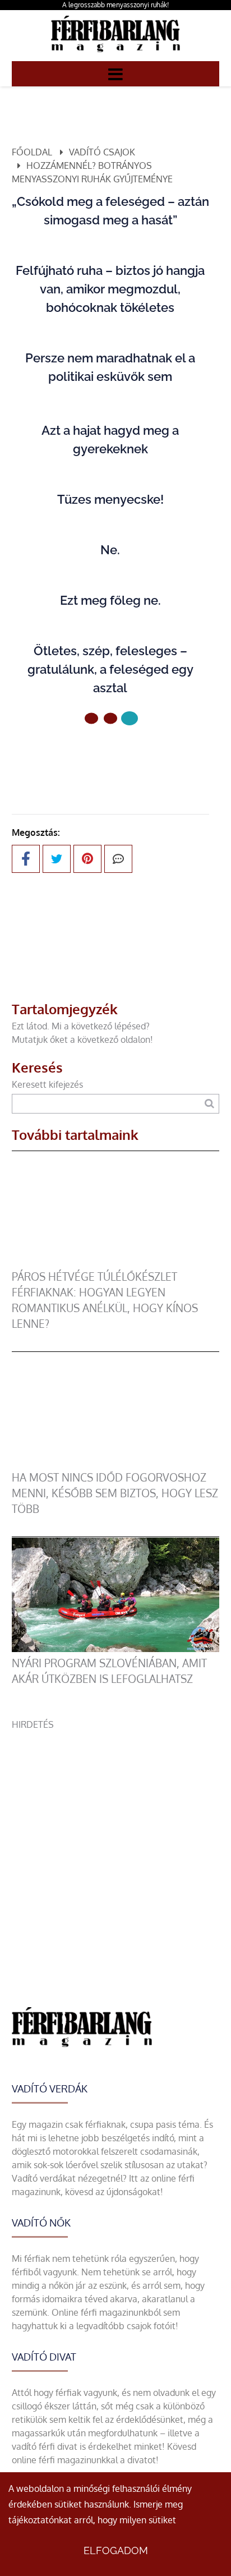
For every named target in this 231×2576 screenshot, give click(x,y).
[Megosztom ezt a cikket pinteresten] (87, 859)
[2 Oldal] (130, 718)
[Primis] (115, 54)
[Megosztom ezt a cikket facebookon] (26, 859)
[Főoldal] (91, 718)
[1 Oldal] (110, 718)
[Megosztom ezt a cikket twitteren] (57, 859)
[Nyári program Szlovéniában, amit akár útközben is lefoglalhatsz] (116, 1649)
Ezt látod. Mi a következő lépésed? (81, 1026)
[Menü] (115, 73)
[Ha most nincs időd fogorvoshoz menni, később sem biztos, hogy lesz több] (116, 1463)
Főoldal (32, 152)
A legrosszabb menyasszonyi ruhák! (115, 5)
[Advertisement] (115, 1847)
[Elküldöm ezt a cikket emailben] (118, 859)
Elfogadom (116, 2550)
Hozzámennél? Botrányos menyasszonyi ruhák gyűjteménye (92, 172)
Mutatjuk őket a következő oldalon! (82, 1039)
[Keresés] (209, 1104)
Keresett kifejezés (47, 1084)
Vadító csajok (102, 152)
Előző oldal (117, 756)
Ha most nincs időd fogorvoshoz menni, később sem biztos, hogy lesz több (115, 1493)
